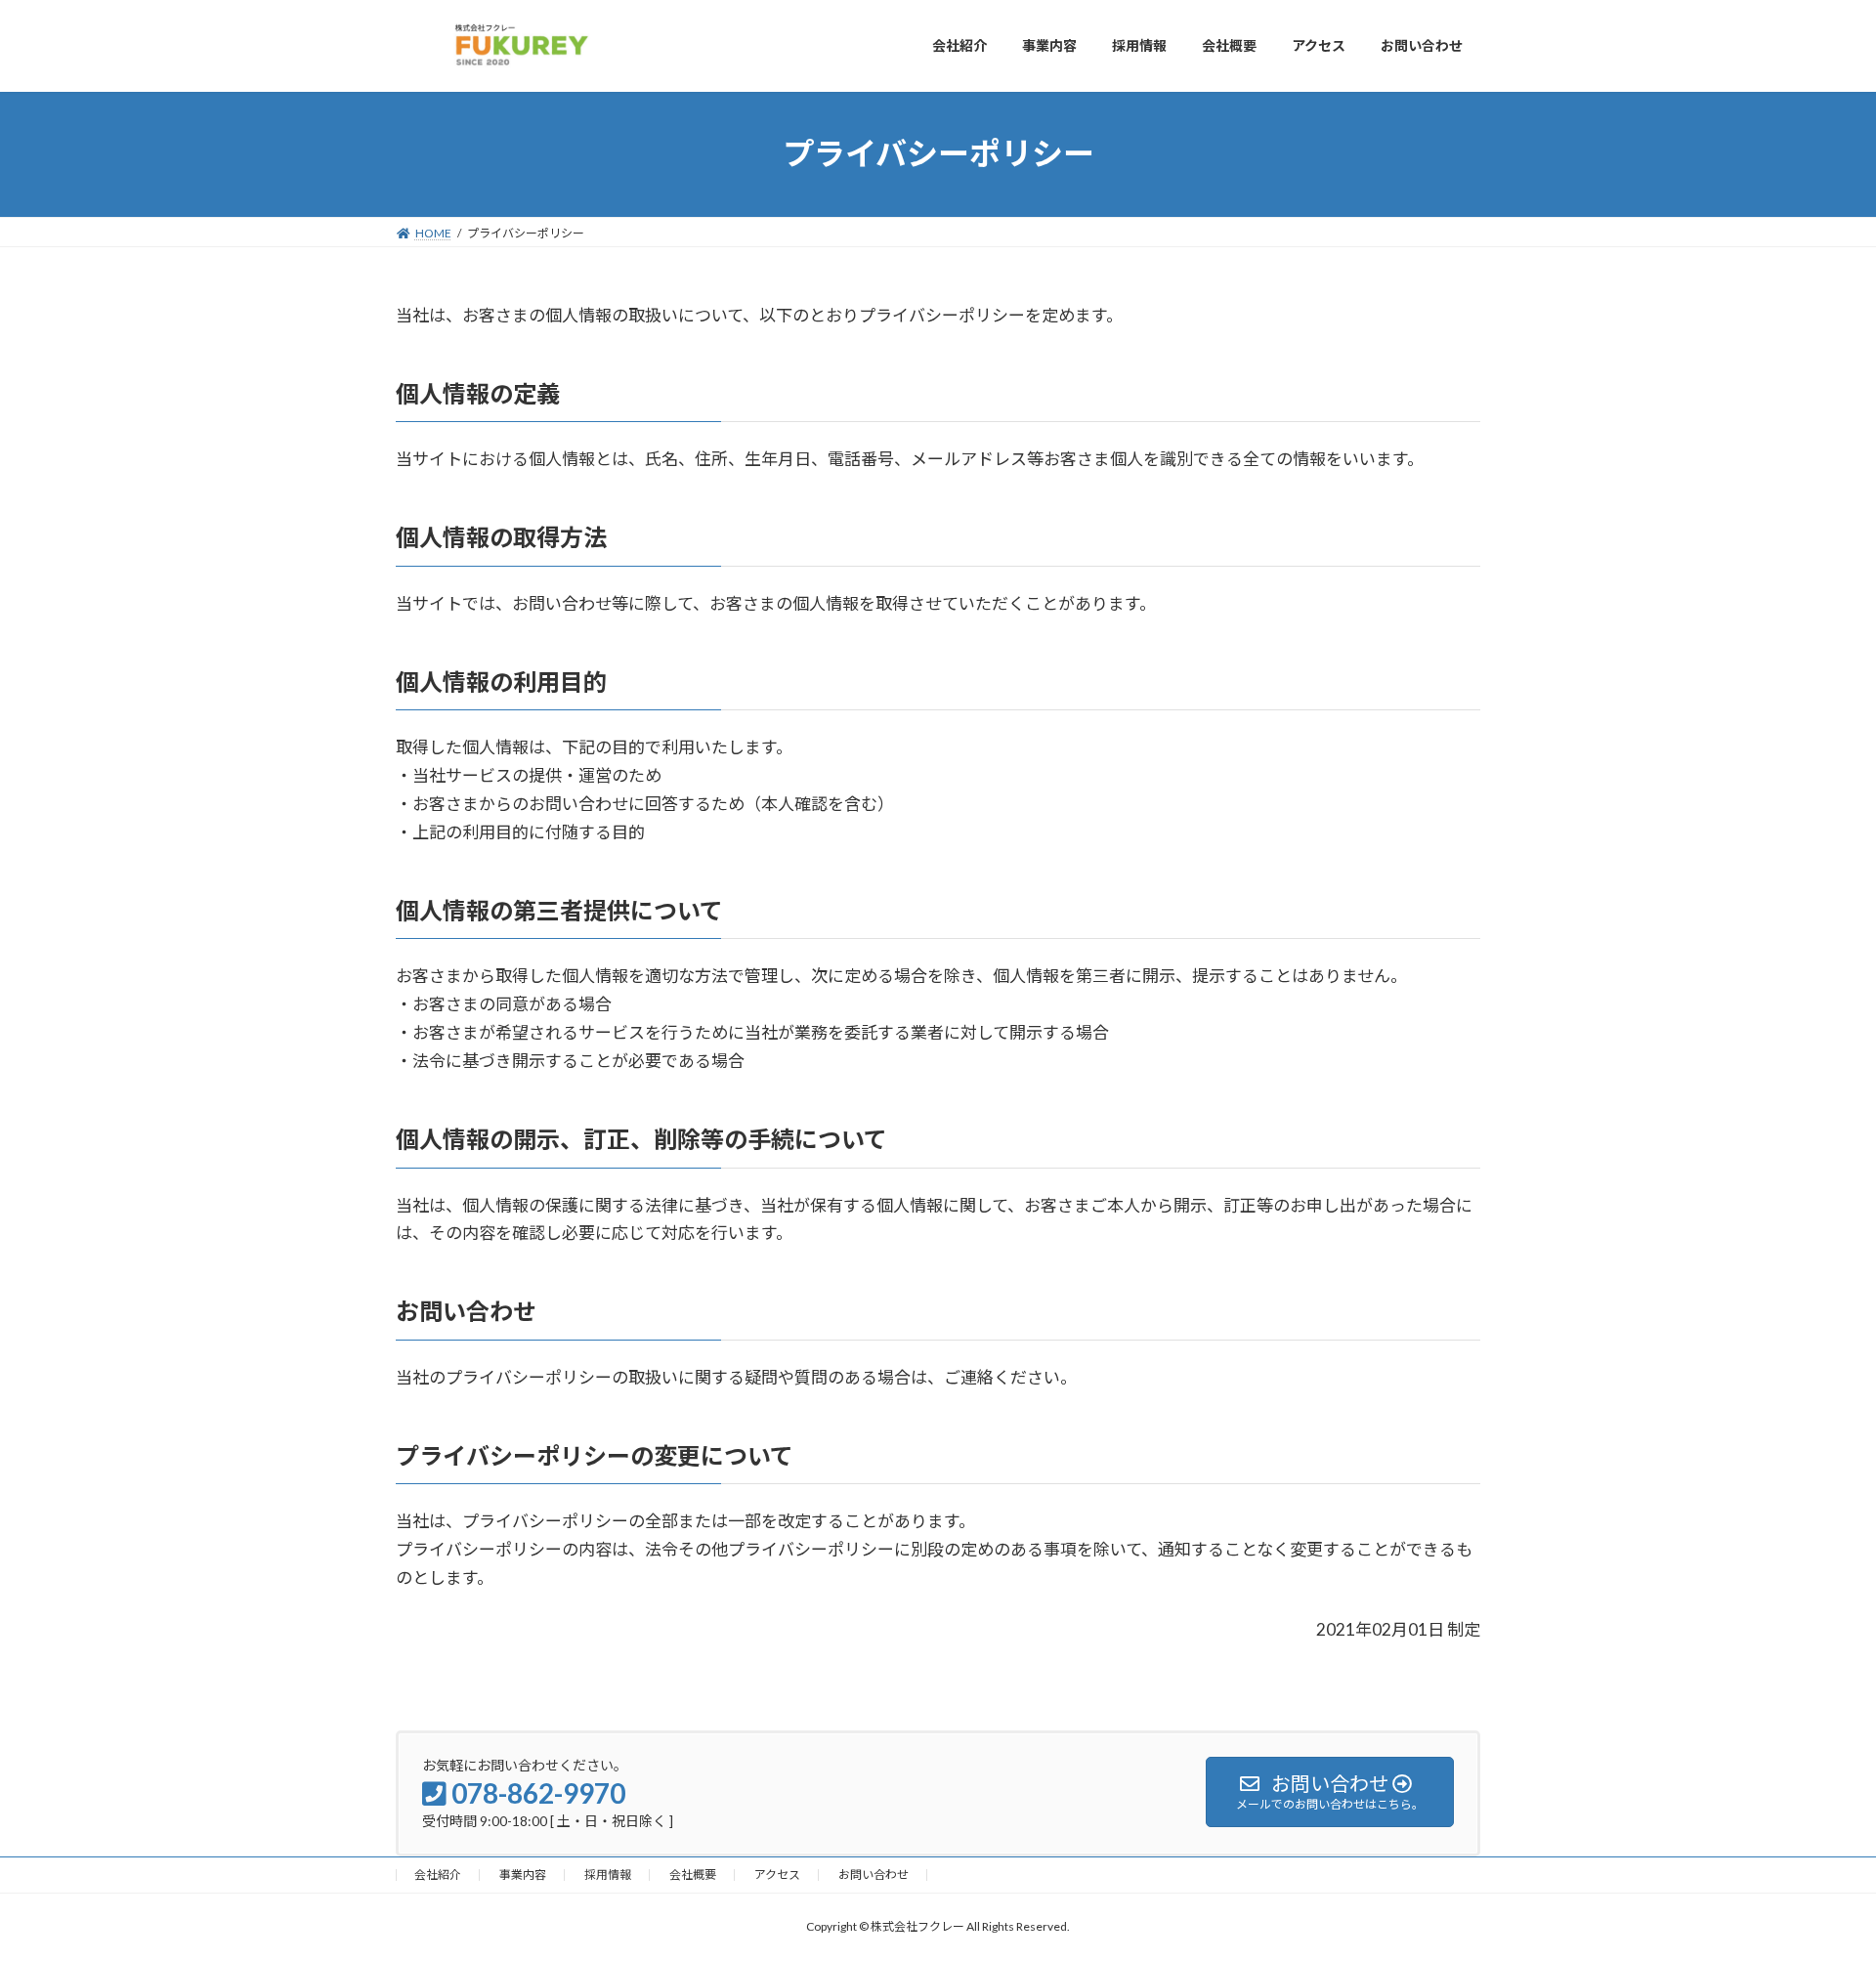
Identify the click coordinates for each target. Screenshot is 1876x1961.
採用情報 (608, 1875)
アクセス (777, 1875)
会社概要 (693, 1875)
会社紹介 (438, 1875)
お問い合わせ (874, 1875)
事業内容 (523, 1875)
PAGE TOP (1816, 1884)
